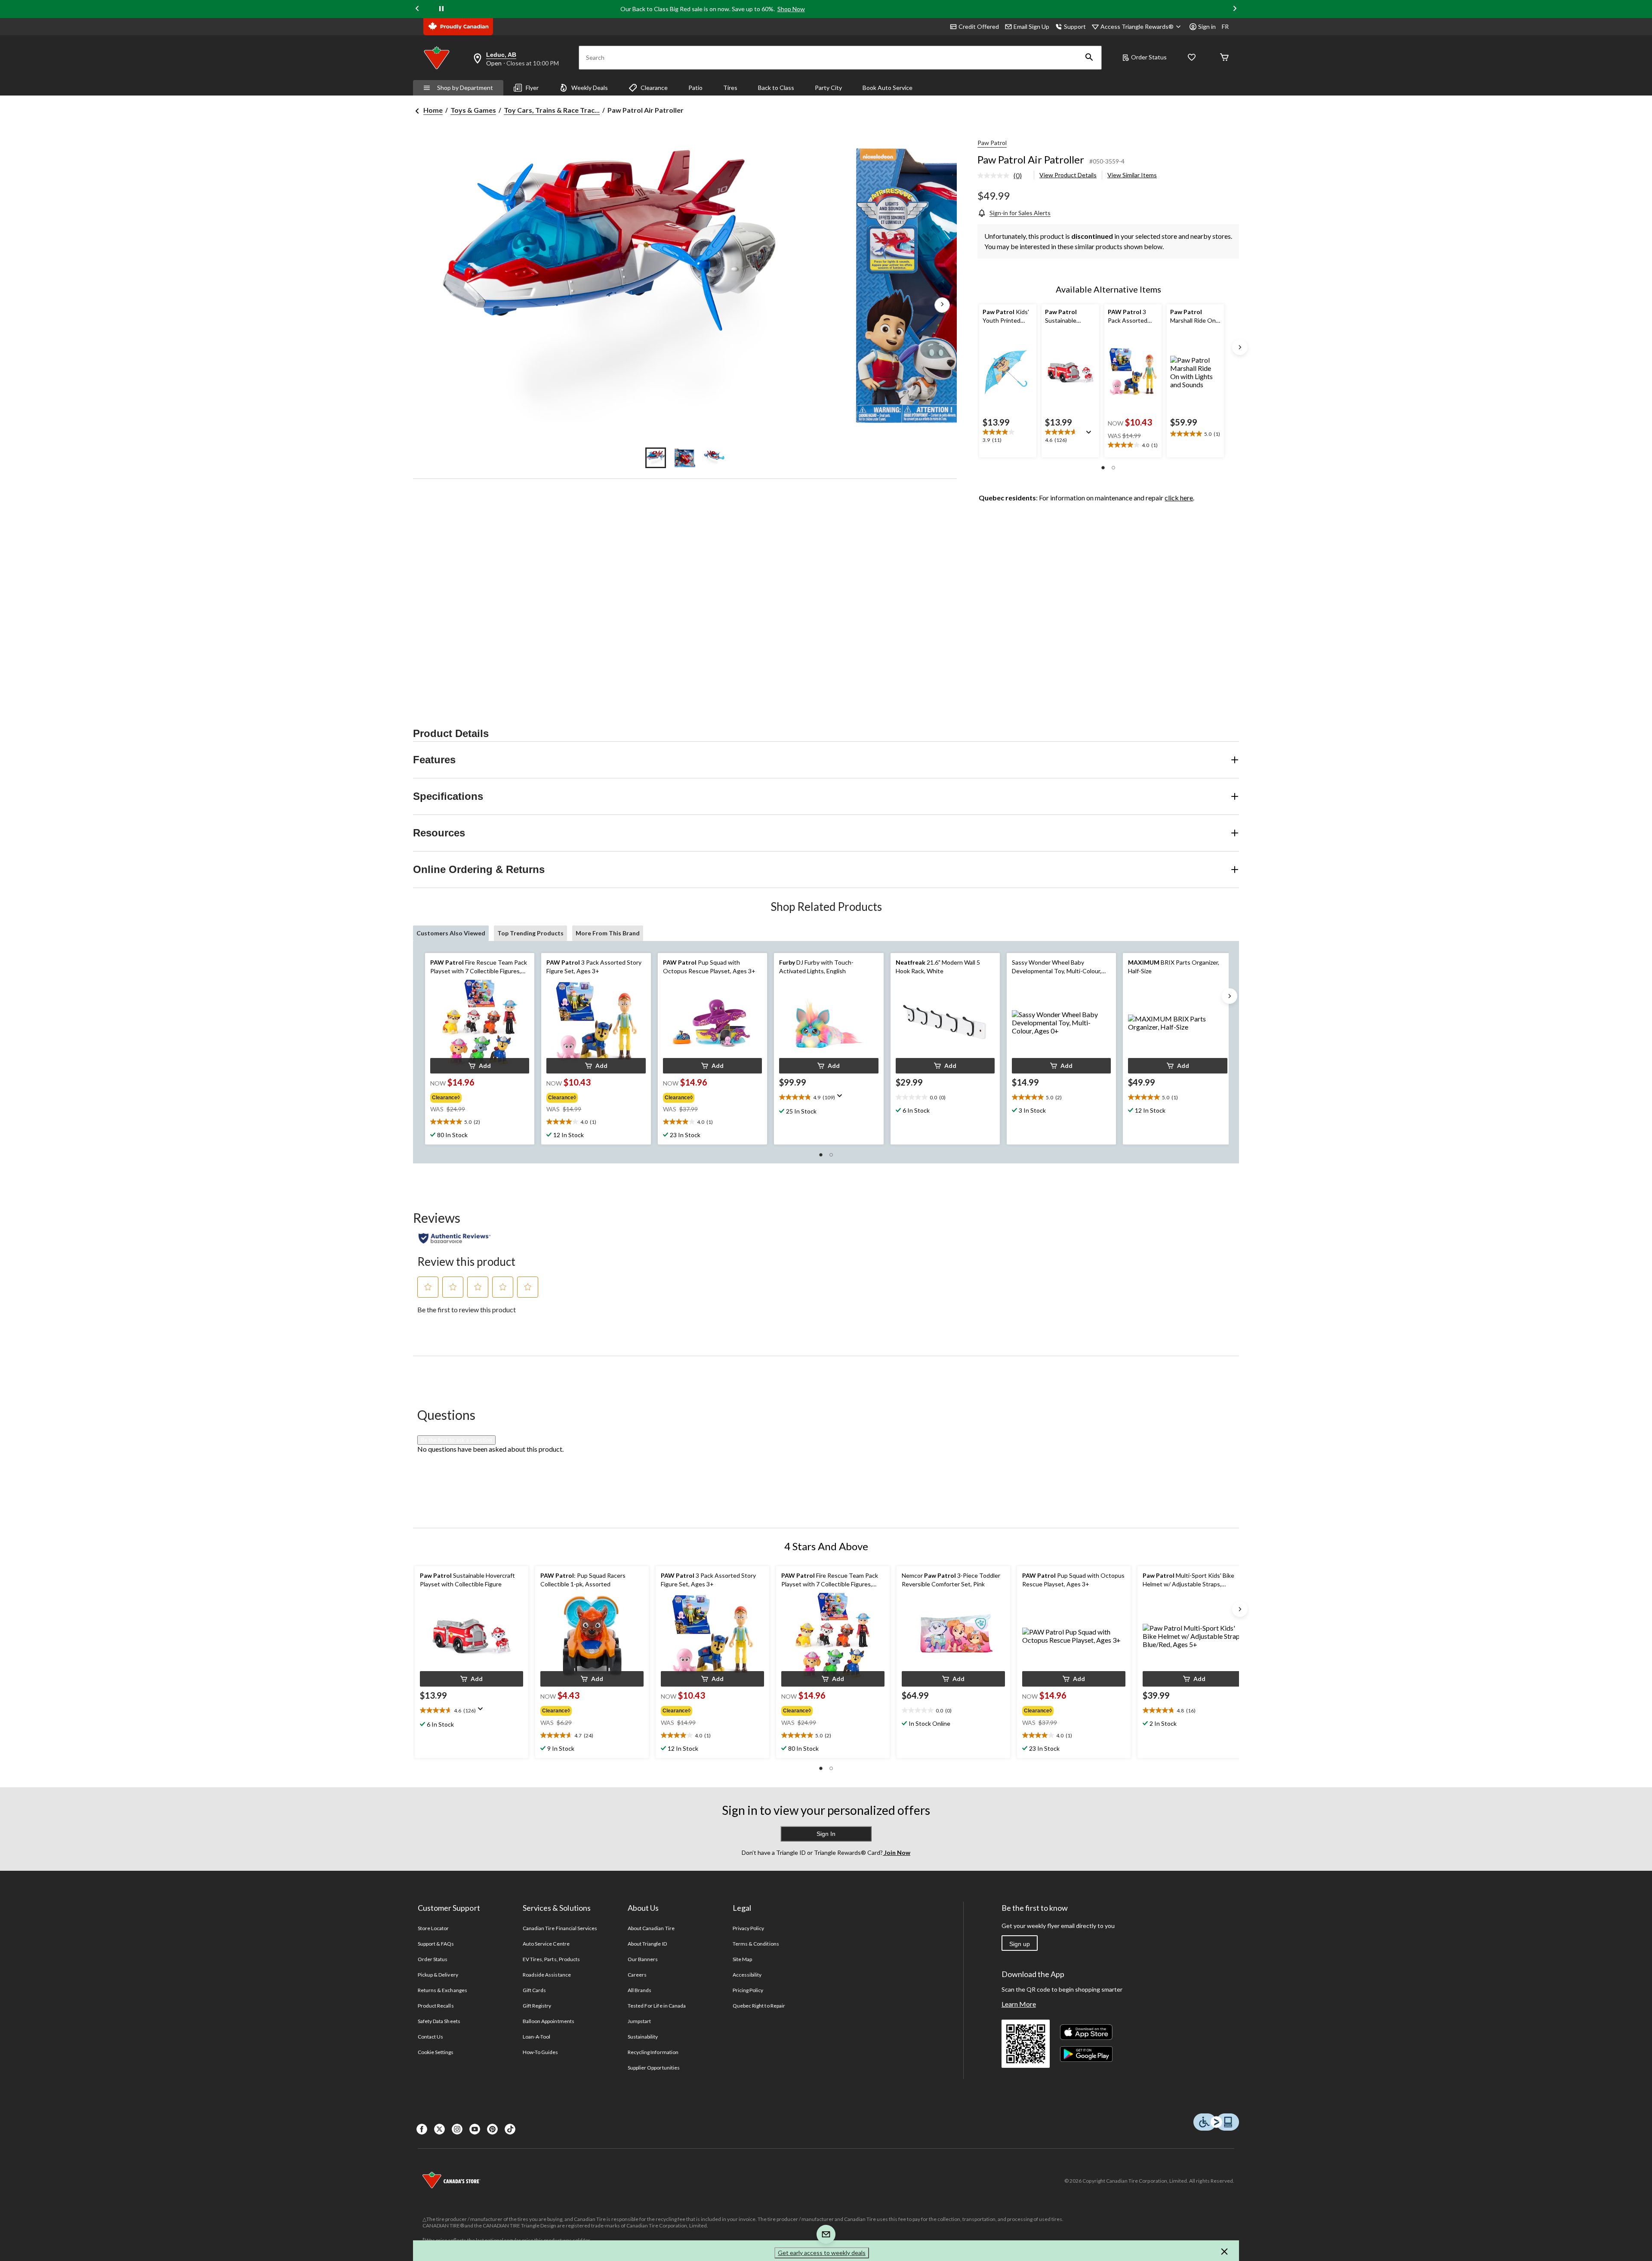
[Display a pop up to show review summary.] (1091, 435)
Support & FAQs (436, 1944)
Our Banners (643, 1959)
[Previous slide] (417, 9)
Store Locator (433, 1928)
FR (1225, 26)
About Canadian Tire (651, 1928)
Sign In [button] (826, 1834)
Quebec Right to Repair (759, 2006)
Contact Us (430, 2037)
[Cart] (1224, 58)
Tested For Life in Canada (657, 2006)
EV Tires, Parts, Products (551, 1959)
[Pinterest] (492, 2129)
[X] (439, 2129)
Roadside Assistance (547, 1975)
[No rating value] (996, 176)
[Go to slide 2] (685, 458)
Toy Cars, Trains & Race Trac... (552, 110)
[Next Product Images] (942, 305)
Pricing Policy (748, 1990)
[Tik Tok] (510, 2129)
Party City (828, 88)
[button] (1089, 58)
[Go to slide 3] (714, 458)
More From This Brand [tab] (608, 933)
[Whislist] (1192, 58)
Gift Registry (537, 2006)
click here (1179, 498)
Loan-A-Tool (536, 2037)
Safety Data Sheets (439, 2021)
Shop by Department (465, 88)
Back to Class (776, 88)
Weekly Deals (590, 88)
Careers (637, 1975)
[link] (1003, 176)
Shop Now (791, 9)
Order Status (1149, 57)
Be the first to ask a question (456, 1440)
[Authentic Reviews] (455, 1238)
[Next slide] (1235, 9)
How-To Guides (541, 2052)
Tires (730, 88)
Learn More (1019, 2004)
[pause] (441, 9)
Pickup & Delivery (438, 1975)
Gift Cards (534, 1990)
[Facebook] (422, 2129)
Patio (695, 88)
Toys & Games (473, 110)
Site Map (742, 1959)
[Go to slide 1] (656, 458)
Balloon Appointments (549, 2021)
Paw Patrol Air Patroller (1031, 159)
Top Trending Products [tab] (530, 933)
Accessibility (747, 1975)
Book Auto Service (888, 88)
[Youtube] (475, 2129)
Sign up (1020, 1944)
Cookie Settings (436, 2052)
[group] (474, 1096)
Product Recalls (436, 2006)
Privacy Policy (749, 1928)
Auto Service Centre (546, 1944)
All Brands (640, 1990)
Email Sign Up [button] (1031, 26)
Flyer (532, 88)
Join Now (897, 1852)
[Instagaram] (457, 2129)
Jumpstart (639, 2021)
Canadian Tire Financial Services (560, 1928)
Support (1075, 26)
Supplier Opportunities (654, 2068)
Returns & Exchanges (442, 1990)
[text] (1008, 437)
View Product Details (1068, 175)
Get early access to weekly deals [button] (822, 2253)
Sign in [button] (1207, 26)
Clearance (654, 88)
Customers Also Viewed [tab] (451, 933)
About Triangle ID (647, 1944)
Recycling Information (653, 2052)
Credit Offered (979, 26)
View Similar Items (1132, 175)
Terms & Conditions (756, 1944)
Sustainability (643, 2037)
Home (433, 110)
